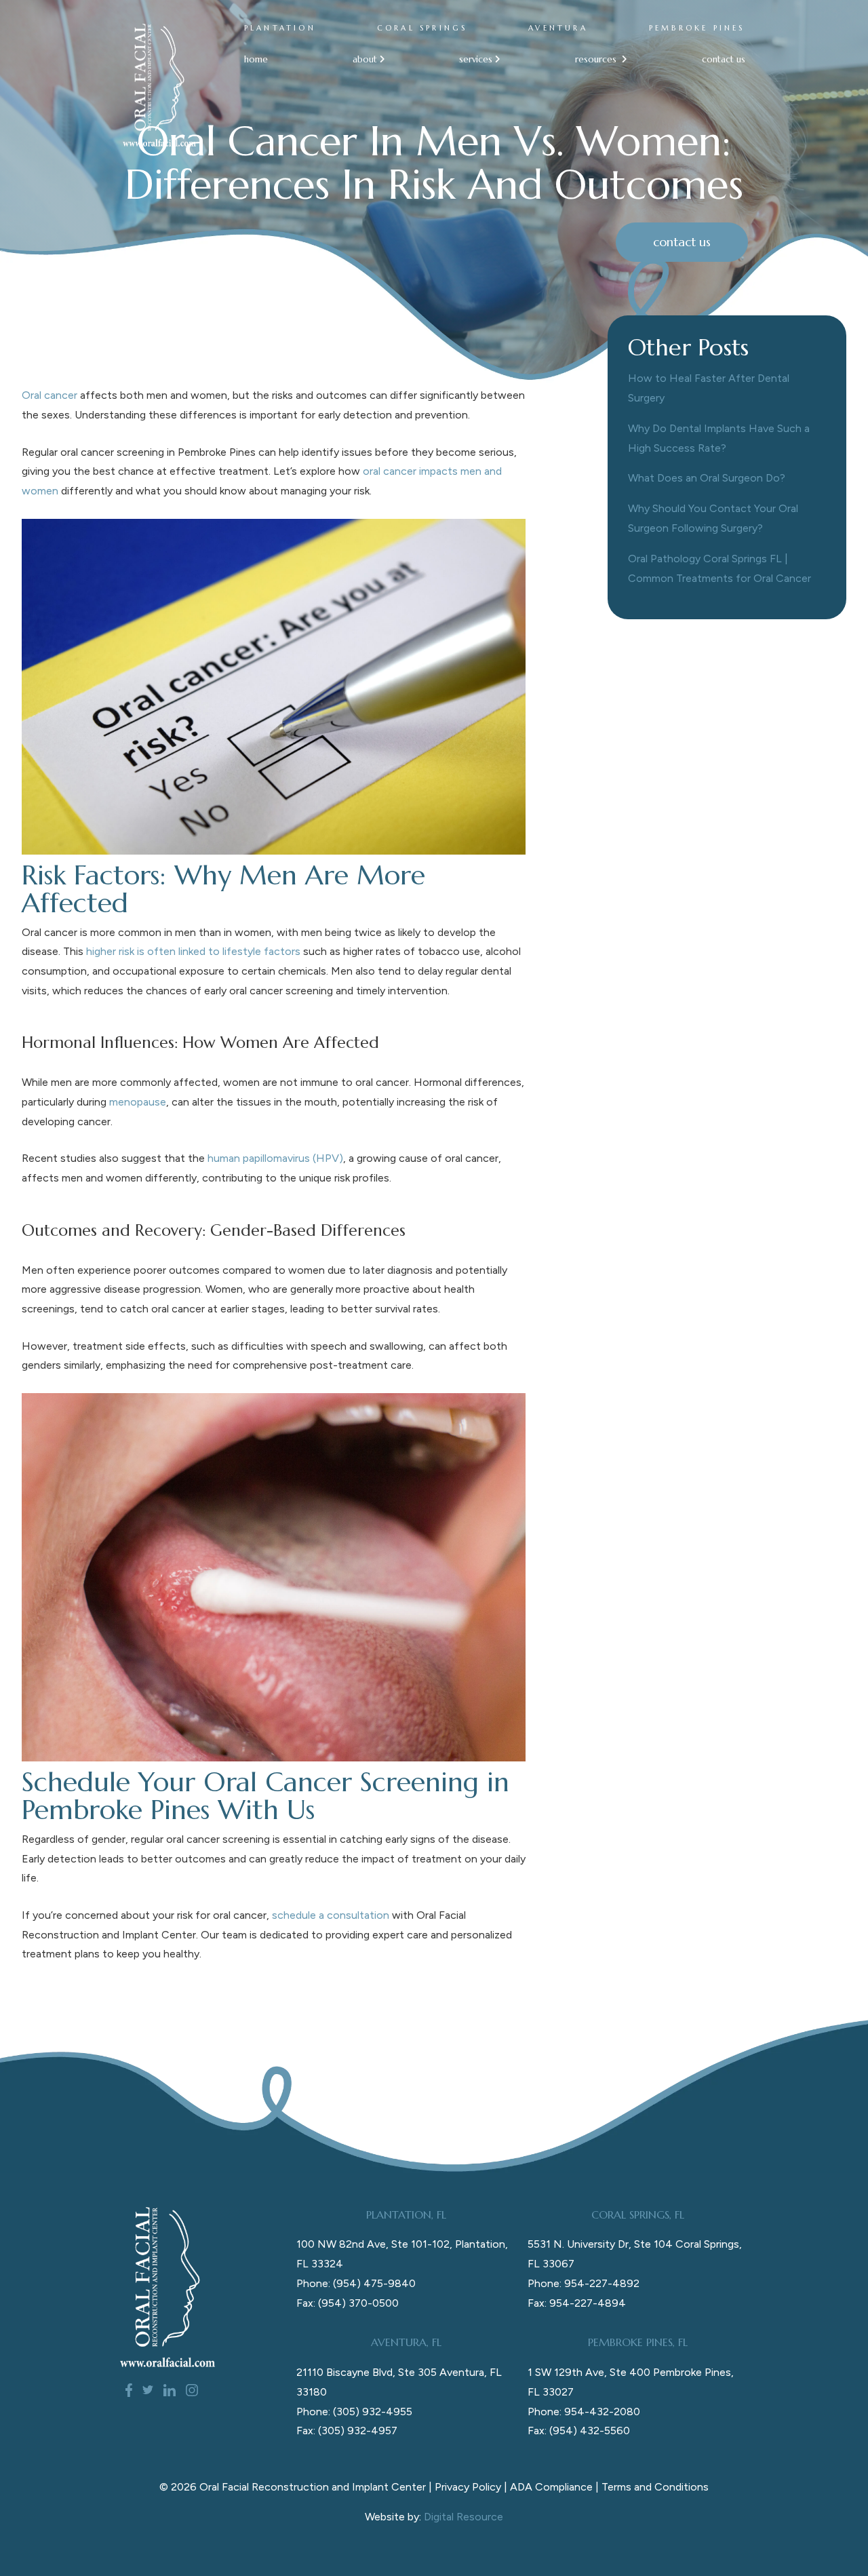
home (256, 59)
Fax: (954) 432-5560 (579, 2431)
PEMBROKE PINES (697, 28)
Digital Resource (463, 2517)
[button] (364, 59)
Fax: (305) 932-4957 (347, 2431)
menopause (138, 1102)
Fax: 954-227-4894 (577, 2303)
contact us (724, 59)
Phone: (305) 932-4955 (354, 2412)
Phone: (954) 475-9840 (356, 2283)
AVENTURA (558, 28)
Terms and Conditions (655, 2487)
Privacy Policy (468, 2487)
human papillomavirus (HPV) (275, 1158)
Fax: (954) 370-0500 (348, 2303)
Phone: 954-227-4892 (584, 2283)
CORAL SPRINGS (422, 28)
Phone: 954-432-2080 (584, 2412)
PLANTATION (280, 28)
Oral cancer (50, 395)
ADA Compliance (551, 2487)
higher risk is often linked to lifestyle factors (193, 951)
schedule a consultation (331, 1915)
